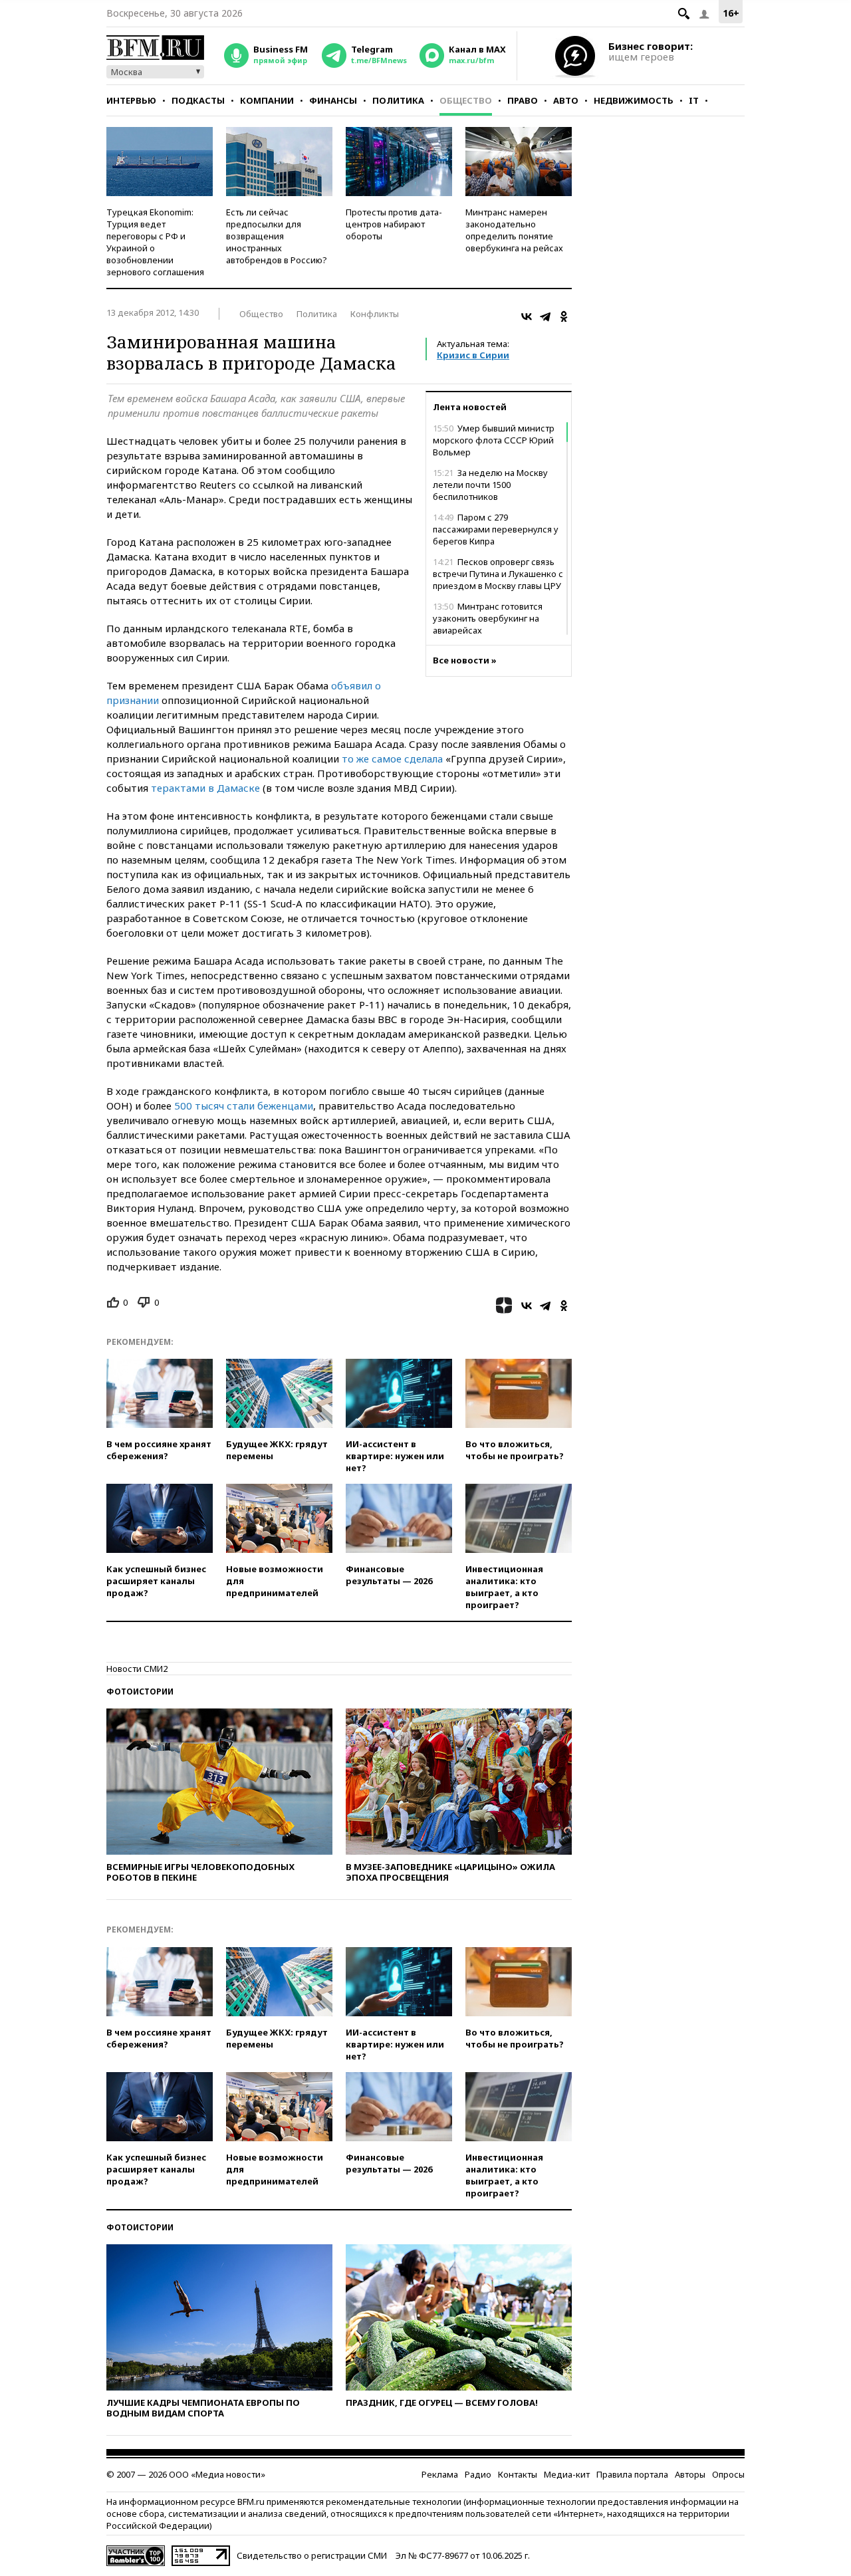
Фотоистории (140, 1692)
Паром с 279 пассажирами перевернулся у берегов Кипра (496, 529)
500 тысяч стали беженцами (244, 1106)
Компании (267, 100)
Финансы (333, 100)
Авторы (690, 2474)
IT (694, 100)
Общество (466, 100)
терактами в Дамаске (205, 788)
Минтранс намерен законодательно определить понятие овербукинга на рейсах (514, 230)
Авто (566, 100)
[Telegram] (545, 316)
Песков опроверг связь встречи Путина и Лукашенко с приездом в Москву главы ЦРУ (498, 574)
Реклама (440, 2474)
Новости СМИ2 (137, 1669)
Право (523, 100)
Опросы (728, 2474)
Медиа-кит (567, 2474)
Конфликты (375, 314)
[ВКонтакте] (527, 316)
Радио (478, 2474)
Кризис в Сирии (473, 355)
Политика (398, 100)
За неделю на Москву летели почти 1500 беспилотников (490, 485)
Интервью (131, 100)
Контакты (518, 2474)
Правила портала (632, 2474)
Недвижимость (634, 100)
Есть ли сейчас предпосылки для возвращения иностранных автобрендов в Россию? (277, 236)
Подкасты (198, 100)
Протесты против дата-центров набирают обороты (394, 224)
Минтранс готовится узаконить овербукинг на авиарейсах (488, 618)
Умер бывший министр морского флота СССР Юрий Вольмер (494, 440)
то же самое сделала (392, 759)
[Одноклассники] (564, 316)
